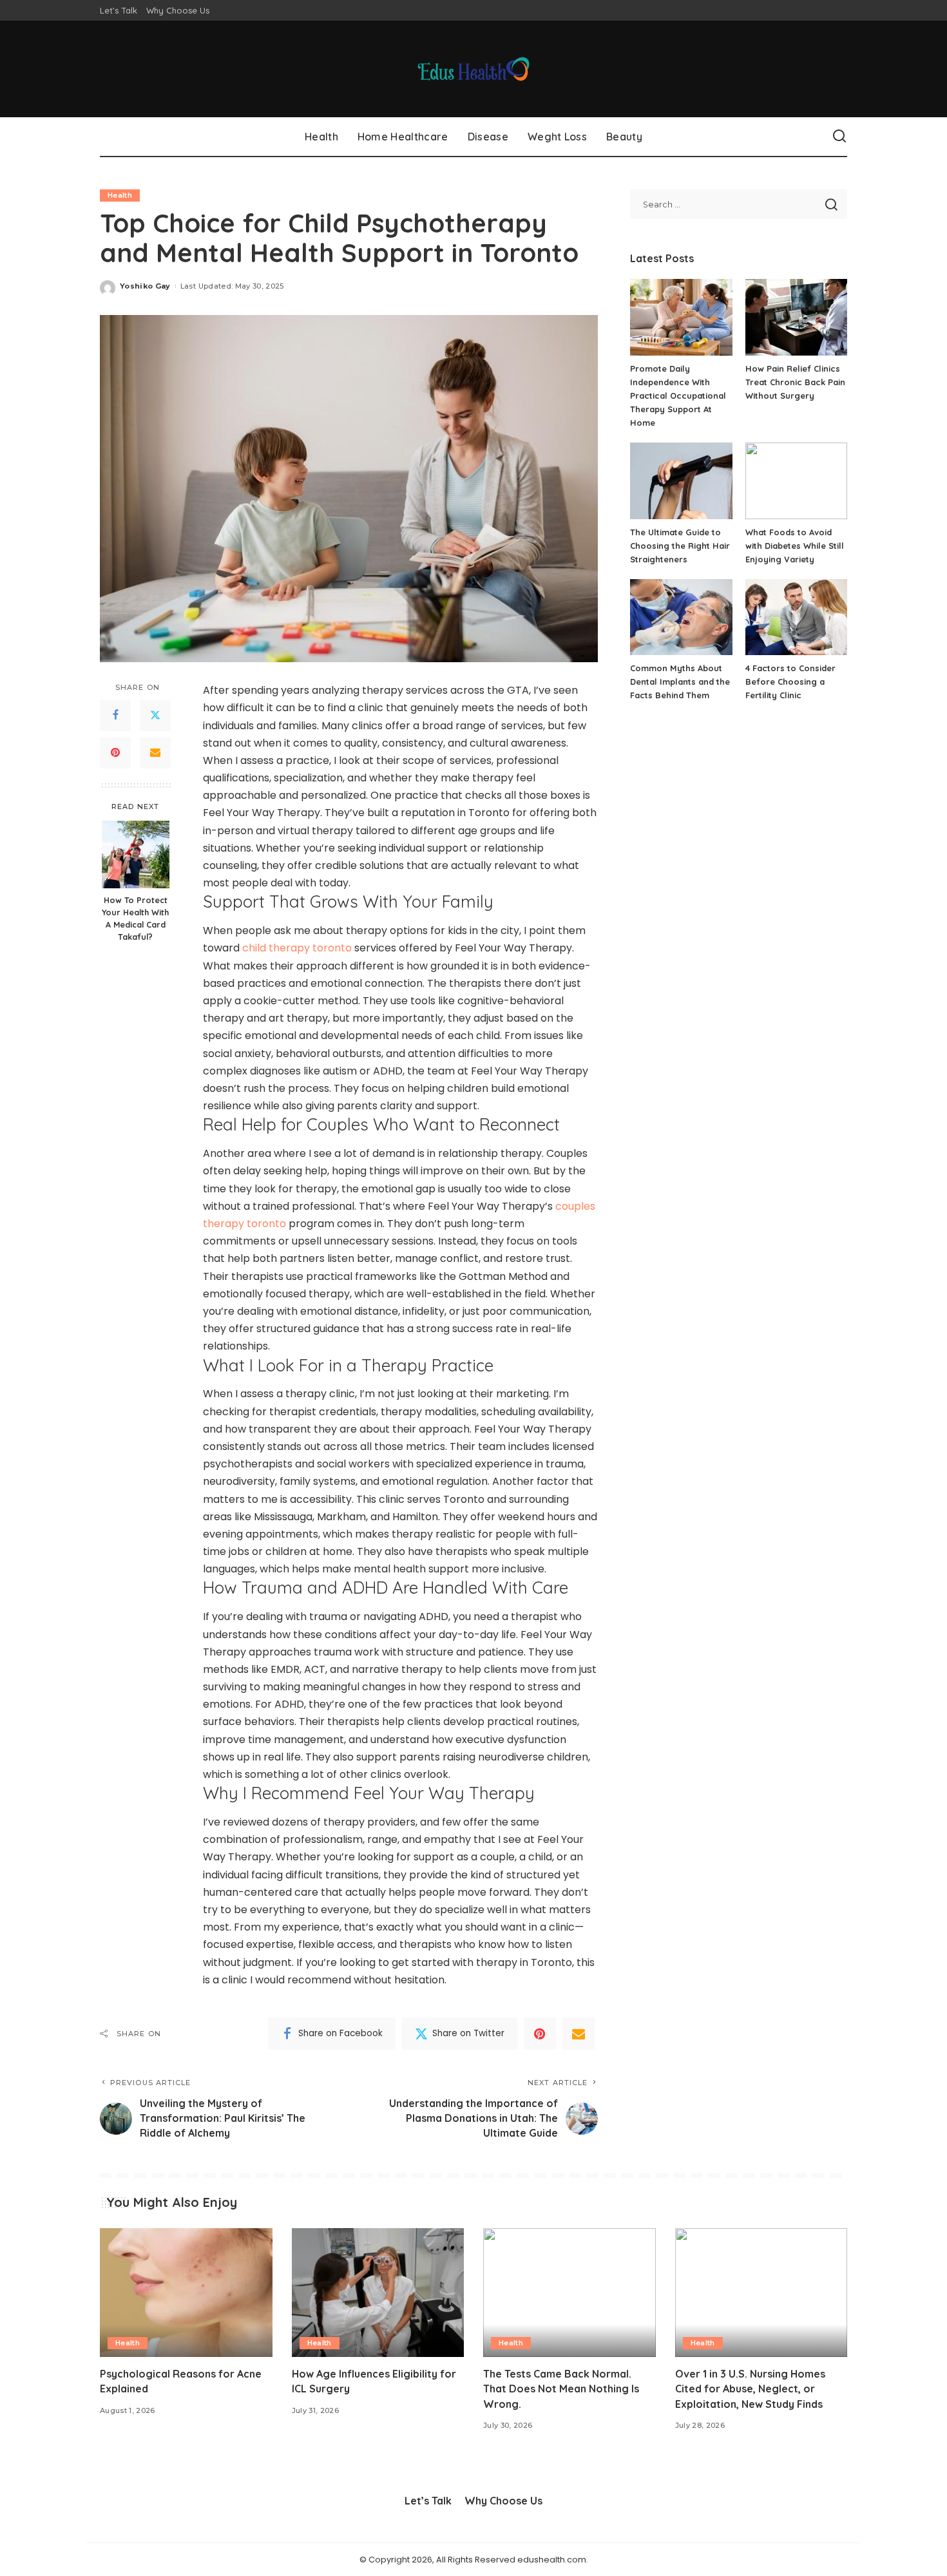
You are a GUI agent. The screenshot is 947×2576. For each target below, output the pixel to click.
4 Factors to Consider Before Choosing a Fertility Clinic (790, 682)
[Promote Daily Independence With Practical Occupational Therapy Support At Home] (681, 317)
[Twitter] (155, 716)
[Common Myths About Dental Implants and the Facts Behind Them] (681, 617)
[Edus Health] (474, 69)
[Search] (839, 137)
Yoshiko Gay (145, 286)
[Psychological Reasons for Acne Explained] (186, 2293)
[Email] (155, 753)
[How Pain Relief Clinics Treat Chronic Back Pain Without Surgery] (796, 317)
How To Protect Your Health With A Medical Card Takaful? (135, 919)
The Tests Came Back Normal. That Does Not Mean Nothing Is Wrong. (561, 2389)
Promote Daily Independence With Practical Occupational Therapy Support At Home (678, 396)
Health (120, 195)
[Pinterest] (115, 753)
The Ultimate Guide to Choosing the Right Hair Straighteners (680, 546)
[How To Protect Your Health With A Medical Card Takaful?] (136, 854)
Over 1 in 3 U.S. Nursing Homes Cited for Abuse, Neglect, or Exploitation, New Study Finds (750, 2389)
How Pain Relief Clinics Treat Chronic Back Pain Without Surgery (795, 382)
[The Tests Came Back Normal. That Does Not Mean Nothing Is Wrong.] (569, 2293)
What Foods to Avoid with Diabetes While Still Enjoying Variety (795, 546)
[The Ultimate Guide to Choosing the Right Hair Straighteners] (681, 481)
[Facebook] (115, 716)
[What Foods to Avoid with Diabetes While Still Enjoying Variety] (796, 481)
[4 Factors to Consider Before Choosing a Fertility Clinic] (796, 617)
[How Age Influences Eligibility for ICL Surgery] (378, 2293)
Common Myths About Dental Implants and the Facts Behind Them (680, 682)
